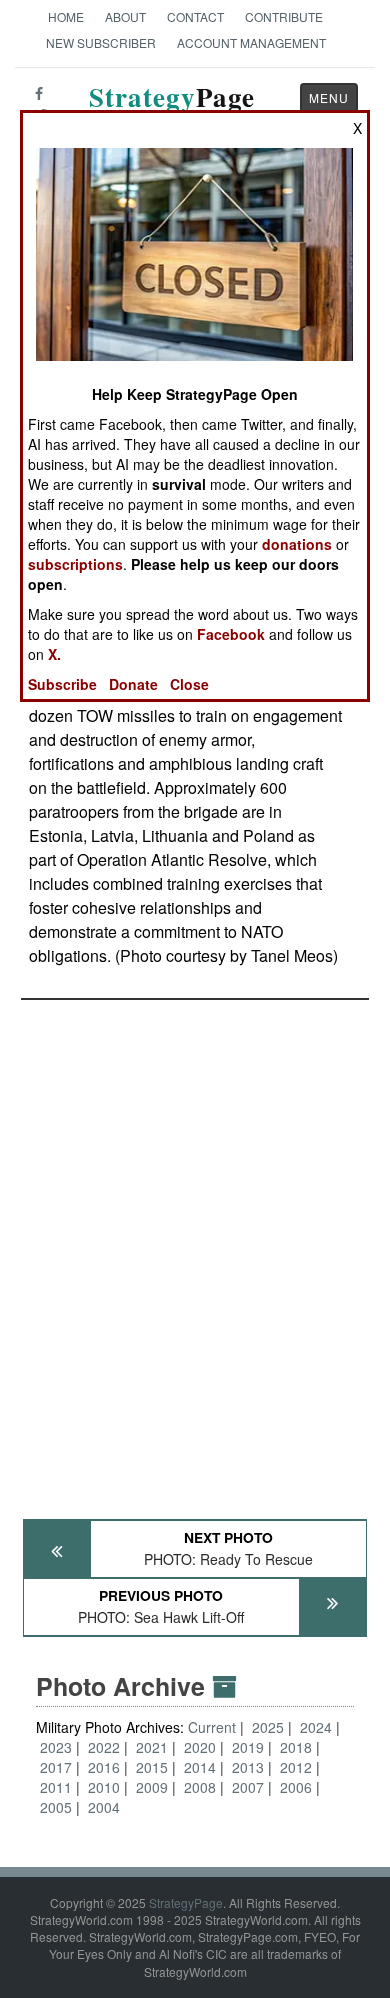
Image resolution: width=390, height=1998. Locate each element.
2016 (104, 1767)
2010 (104, 1787)
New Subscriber (101, 42)
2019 (248, 1747)
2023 (56, 1747)
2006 (296, 1787)
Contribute (284, 16)
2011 (56, 1787)
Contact (195, 16)
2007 (248, 1787)
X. (54, 654)
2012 (296, 1767)
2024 (316, 1727)
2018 (296, 1747)
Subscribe (62, 684)
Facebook (231, 634)
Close (189, 684)
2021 (152, 1747)
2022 (104, 1747)
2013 (248, 1767)
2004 (104, 1807)
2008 (200, 1787)
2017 (56, 1767)
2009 (152, 1787)
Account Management (251, 42)
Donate (133, 684)
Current (214, 1727)
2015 (152, 1767)
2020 (200, 1747)
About (125, 16)
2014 (200, 1767)
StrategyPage (186, 1902)
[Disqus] (195, 1250)
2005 (56, 1807)
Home (66, 16)
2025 (268, 1727)
